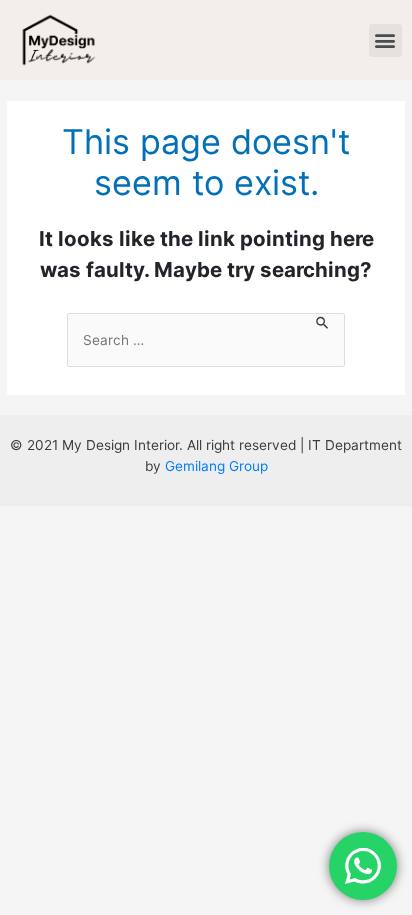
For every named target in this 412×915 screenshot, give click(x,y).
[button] (385, 40)
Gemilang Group (216, 466)
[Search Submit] (323, 324)
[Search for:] (206, 340)
